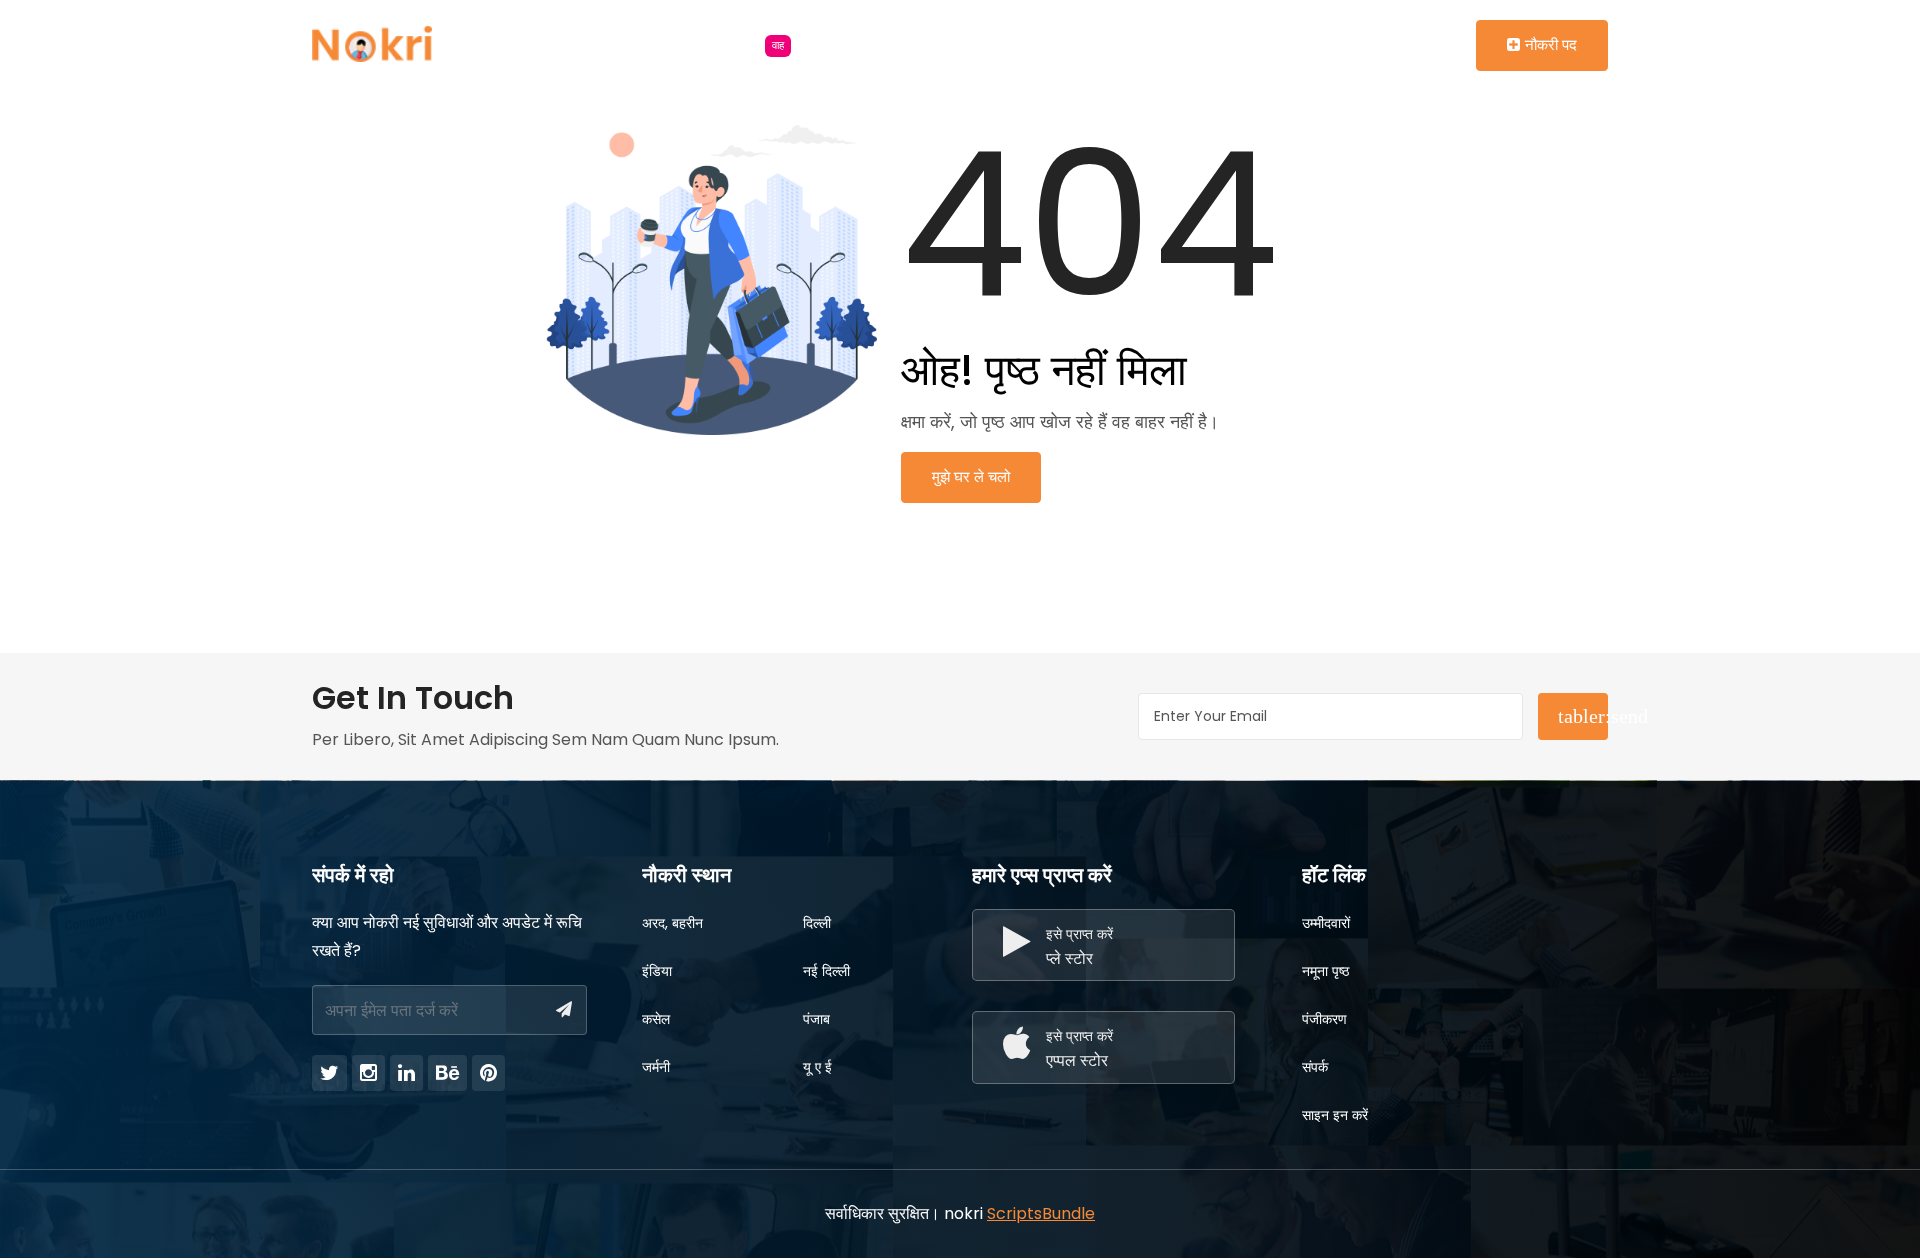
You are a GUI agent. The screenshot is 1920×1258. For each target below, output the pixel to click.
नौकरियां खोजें (736, 44)
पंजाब (816, 1019)
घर (541, 44)
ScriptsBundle (1041, 1213)
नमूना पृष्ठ (1325, 971)
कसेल (656, 1019)
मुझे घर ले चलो (971, 476)
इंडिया (657, 971)
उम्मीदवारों (1326, 923)
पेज (965, 44)
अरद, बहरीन (672, 923)
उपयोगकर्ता (875, 44)
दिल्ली (817, 923)
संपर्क (1315, 1067)
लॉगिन (1382, 44)
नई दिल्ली (826, 971)
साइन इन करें (1335, 1115)
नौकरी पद (1551, 44)
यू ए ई (817, 1067)
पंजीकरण (1324, 1019)
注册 (1447, 44)
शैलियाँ (619, 44)
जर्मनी (656, 1067)
